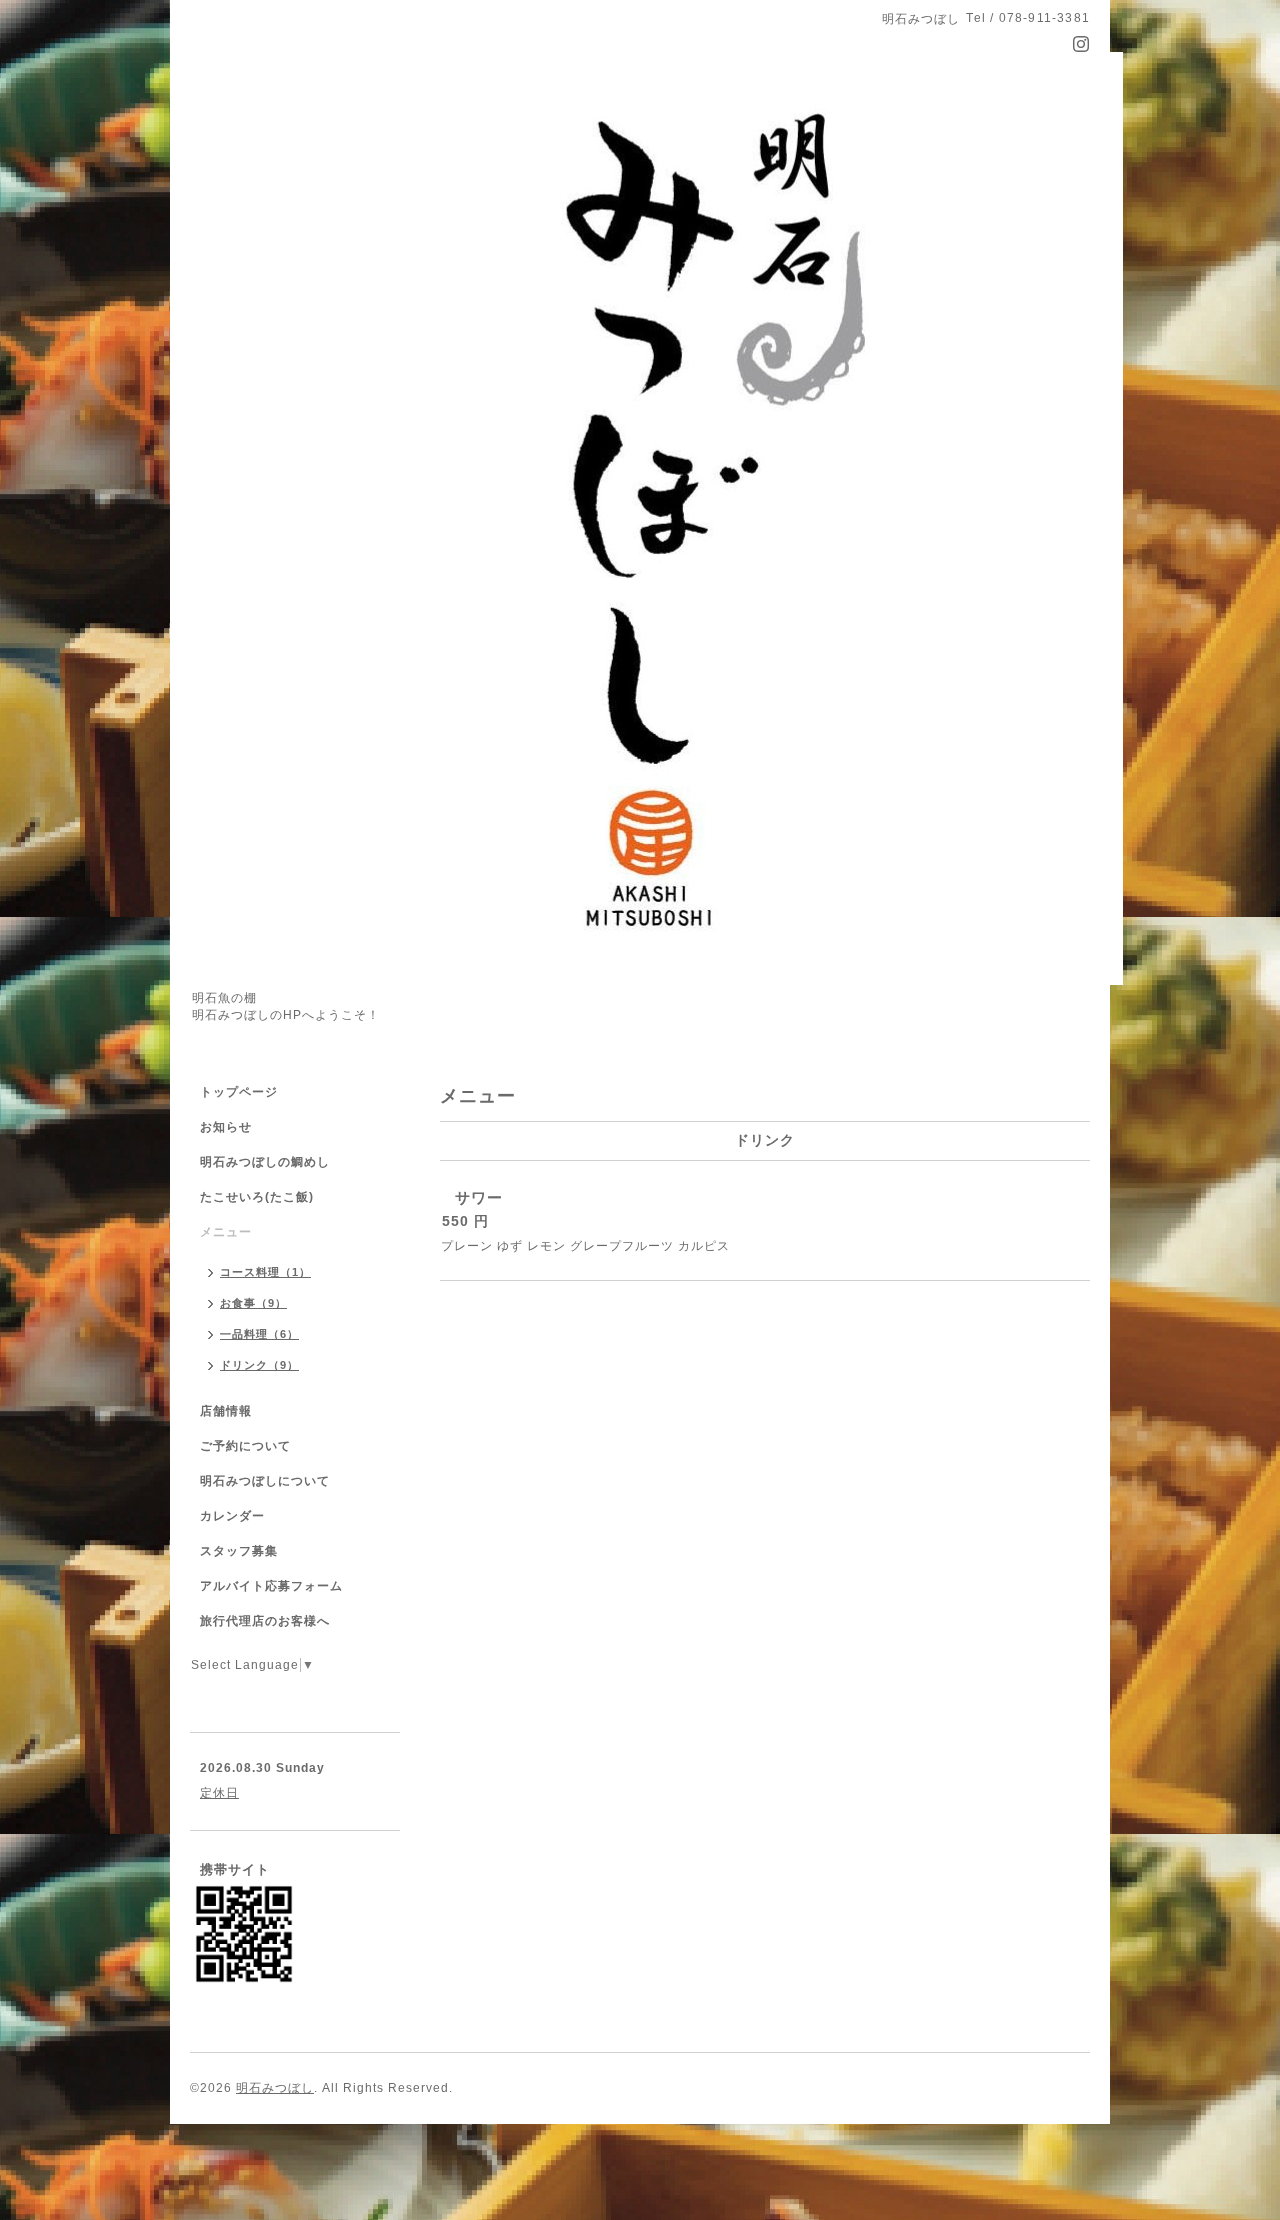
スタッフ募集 (239, 1551)
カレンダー (232, 1516)
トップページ (239, 1092)
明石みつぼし (275, 2088)
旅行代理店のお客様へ (265, 1621)
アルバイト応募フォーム (271, 1586)
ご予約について (245, 1446)
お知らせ (226, 1127)
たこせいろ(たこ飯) (257, 1197)
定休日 (219, 1793)
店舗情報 (226, 1411)
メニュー (226, 1232)
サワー (479, 1197)
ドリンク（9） (259, 1365)
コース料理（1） (265, 1272)
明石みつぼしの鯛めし (265, 1162)
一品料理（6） (259, 1334)
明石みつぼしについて (265, 1481)
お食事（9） (253, 1303)
